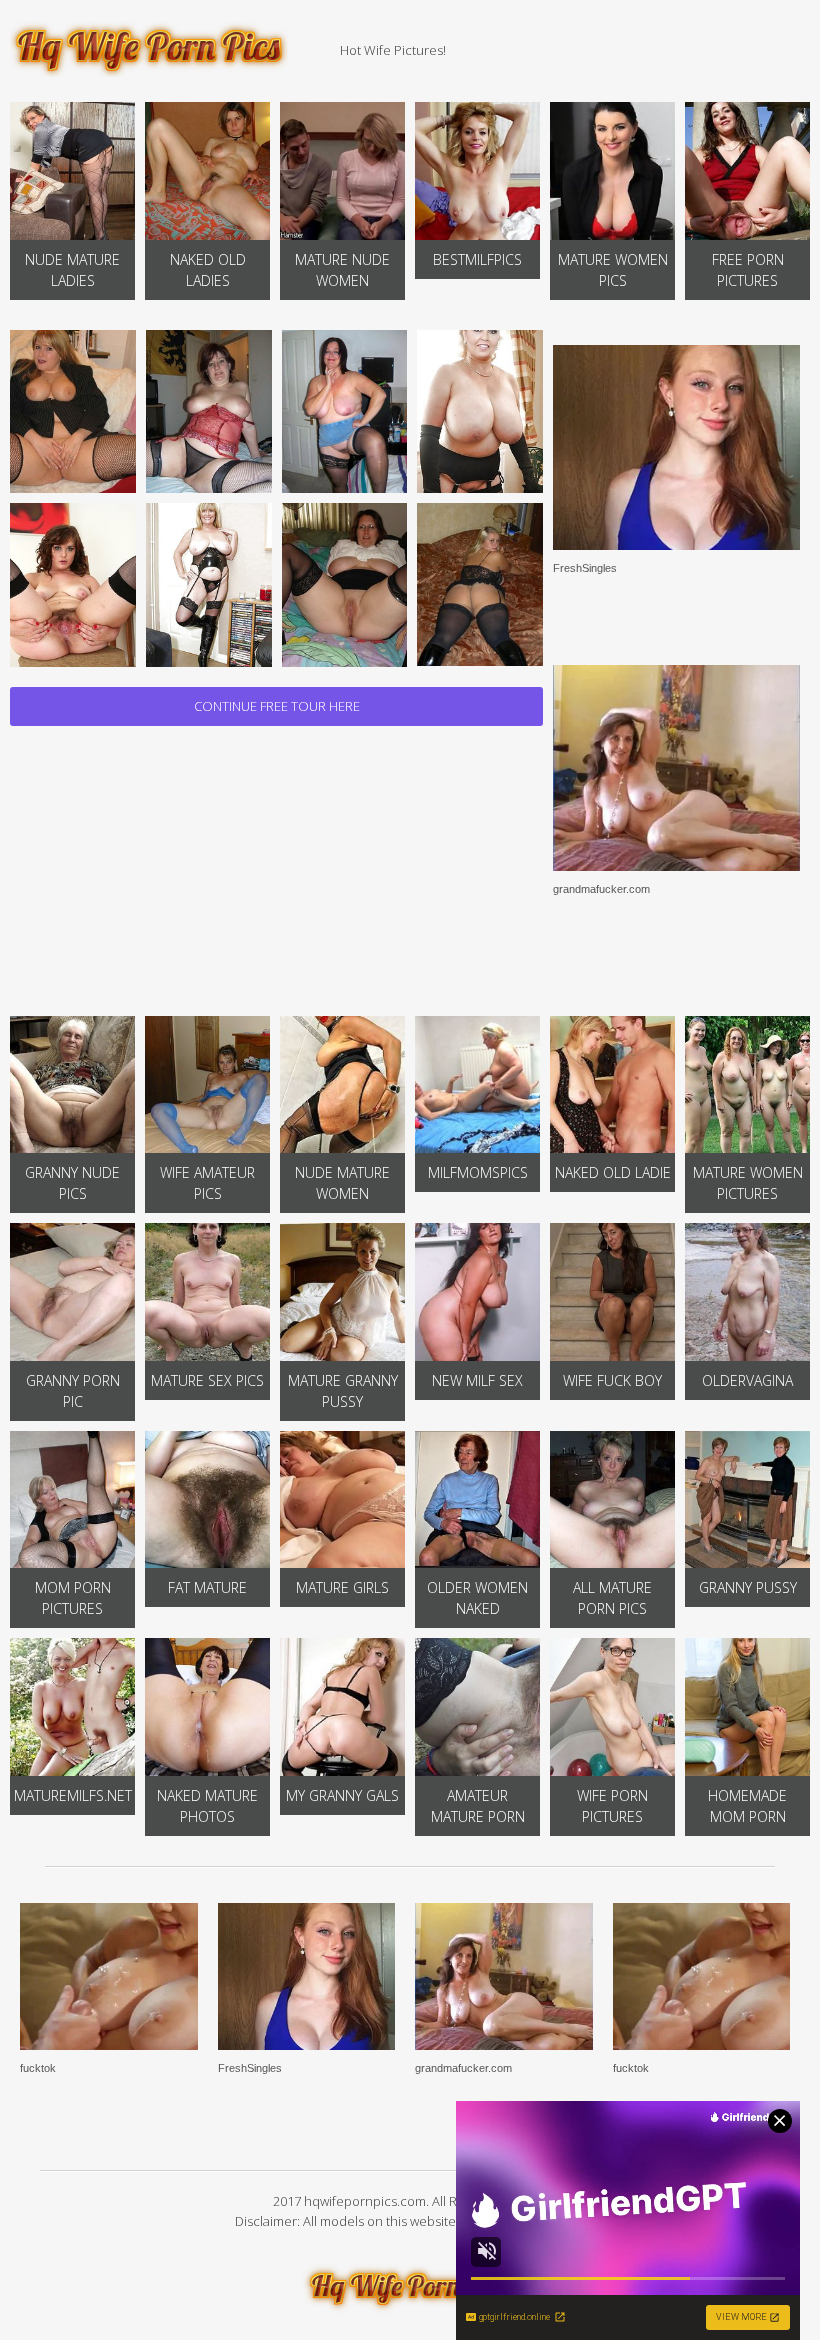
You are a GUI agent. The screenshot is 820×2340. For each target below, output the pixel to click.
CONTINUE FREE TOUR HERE (277, 706)
